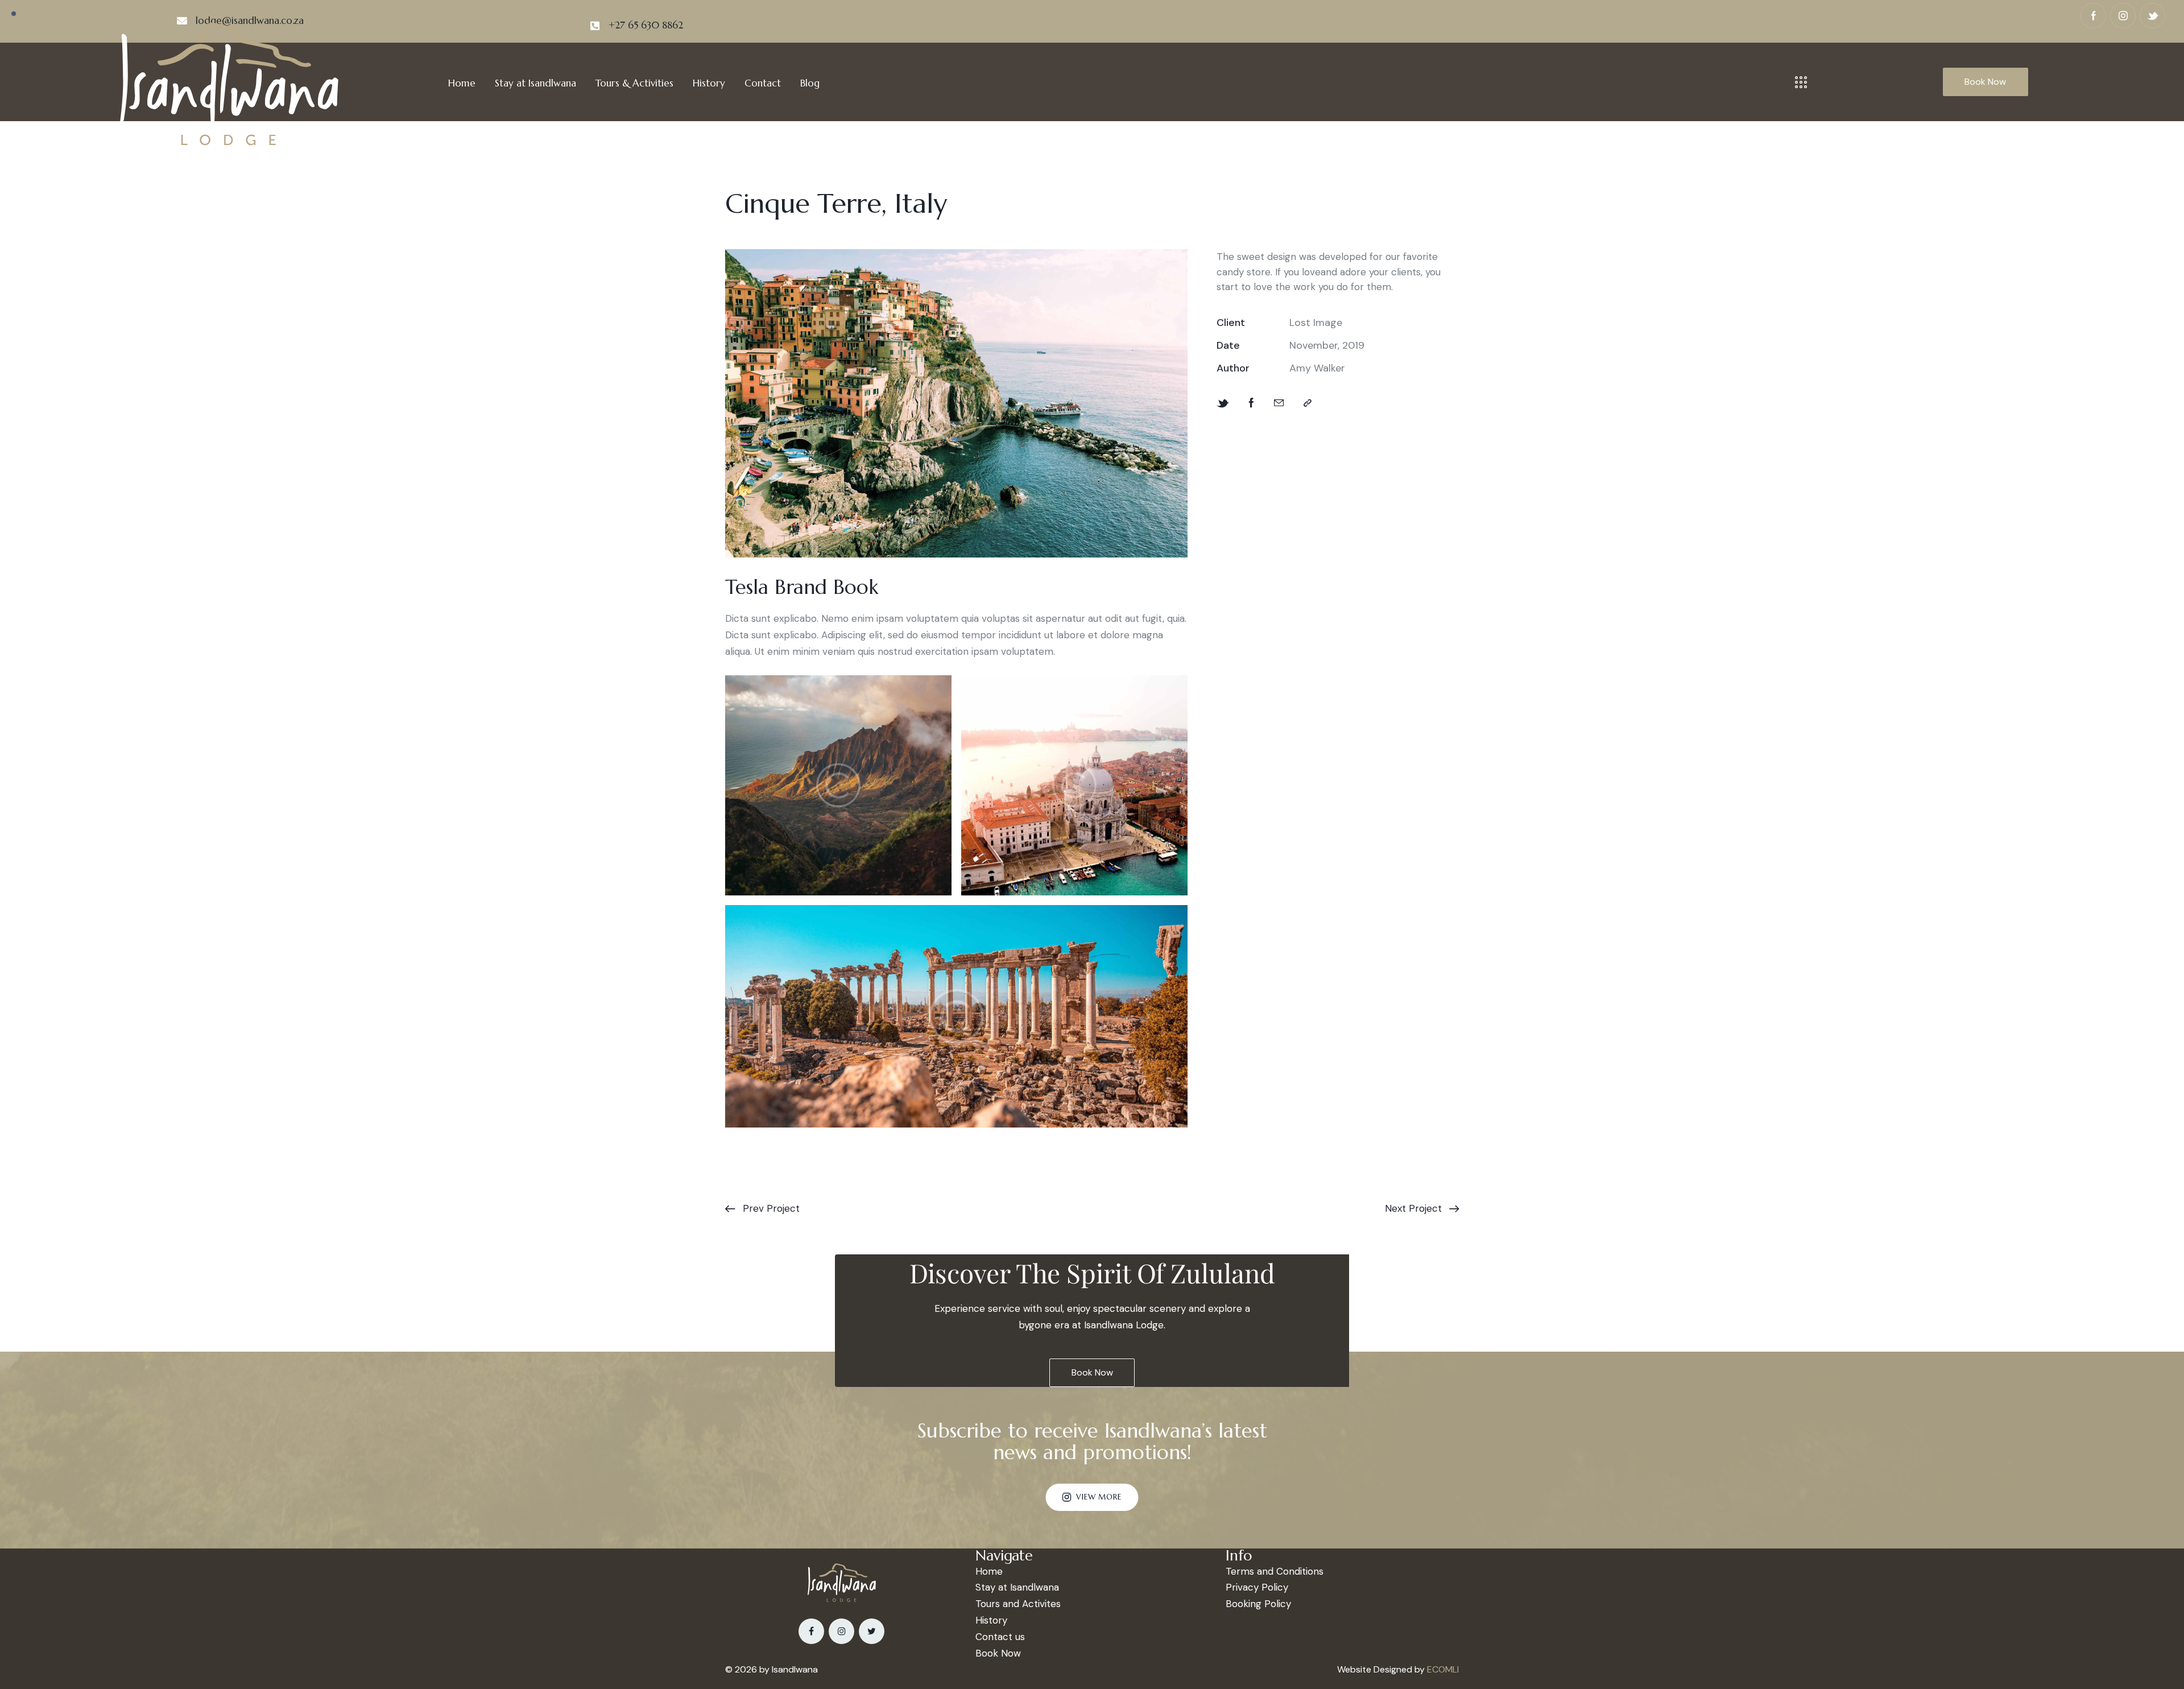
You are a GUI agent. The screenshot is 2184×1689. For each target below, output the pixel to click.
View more (1099, 1497)
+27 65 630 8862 (646, 25)
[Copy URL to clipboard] (1308, 403)
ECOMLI (1443, 1669)
